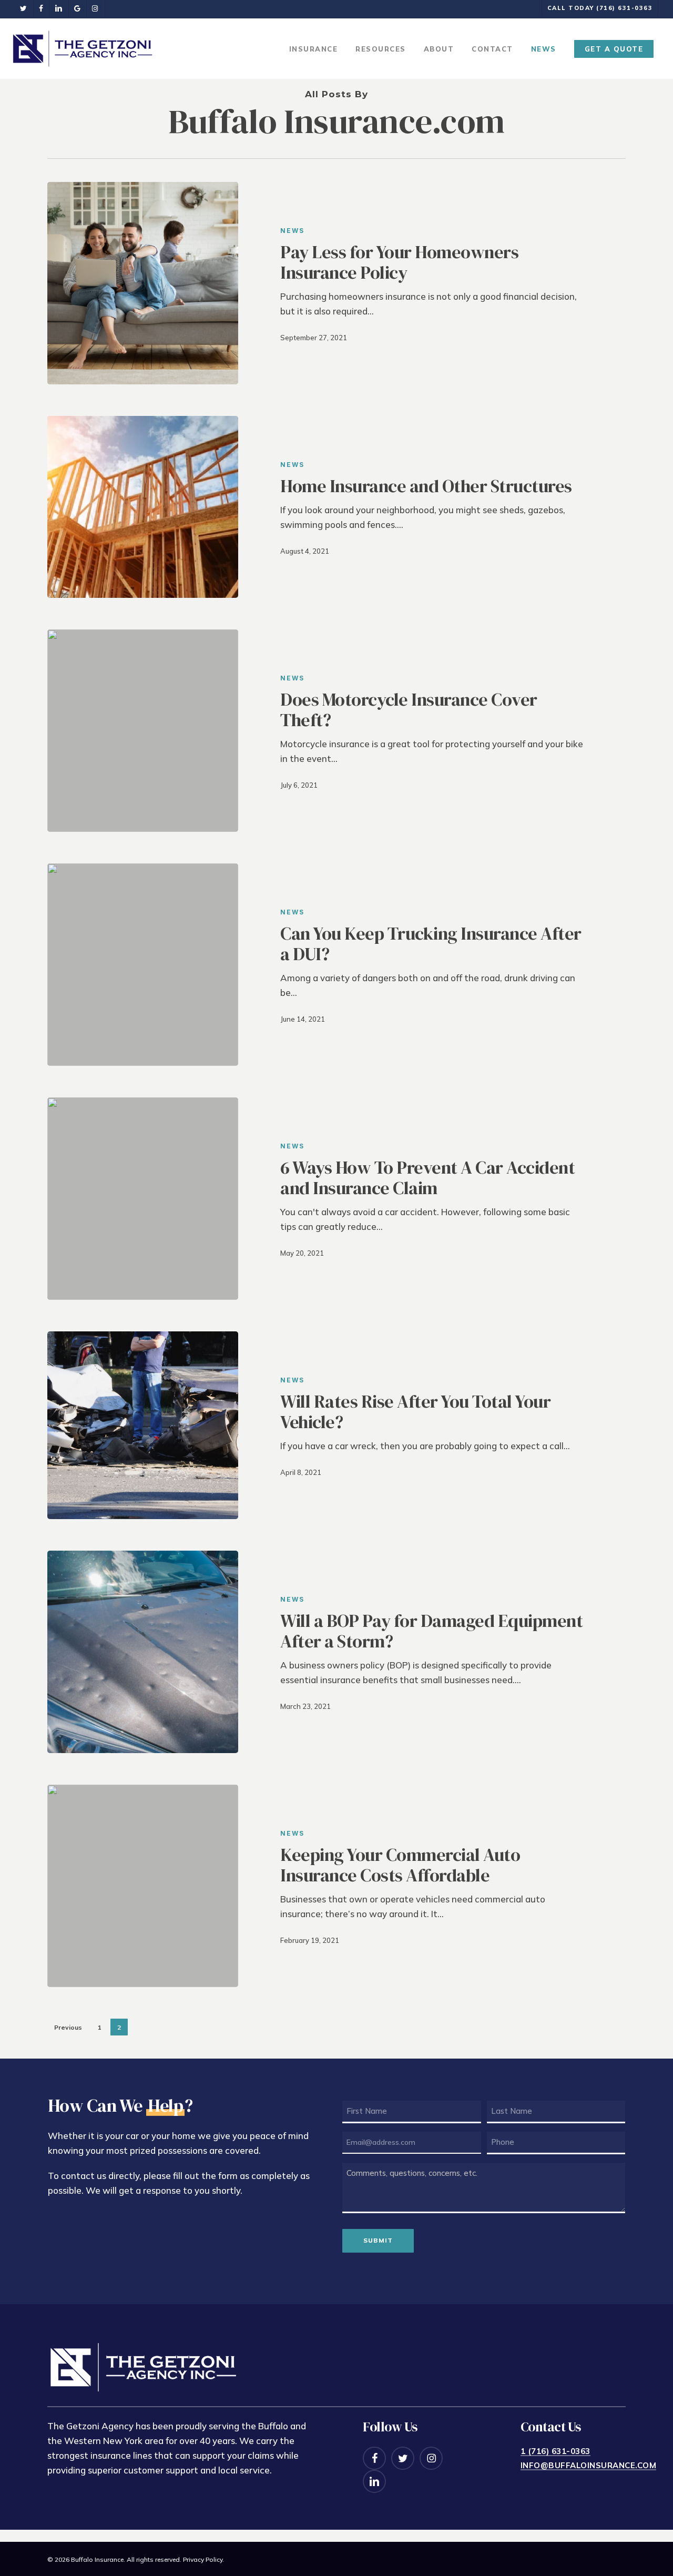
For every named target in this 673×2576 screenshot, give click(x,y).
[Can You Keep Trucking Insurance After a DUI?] (143, 965)
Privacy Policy (203, 2559)
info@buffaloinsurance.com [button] (589, 2466)
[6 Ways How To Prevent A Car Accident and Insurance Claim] (143, 1199)
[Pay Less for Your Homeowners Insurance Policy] (143, 283)
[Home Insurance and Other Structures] (143, 507)
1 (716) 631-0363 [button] (555, 2451)
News (292, 231)
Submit (378, 2240)
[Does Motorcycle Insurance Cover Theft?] (143, 731)
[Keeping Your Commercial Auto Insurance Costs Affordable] (143, 1886)
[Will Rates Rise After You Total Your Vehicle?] (143, 1425)
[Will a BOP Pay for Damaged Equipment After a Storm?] (143, 1652)
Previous (68, 2027)
